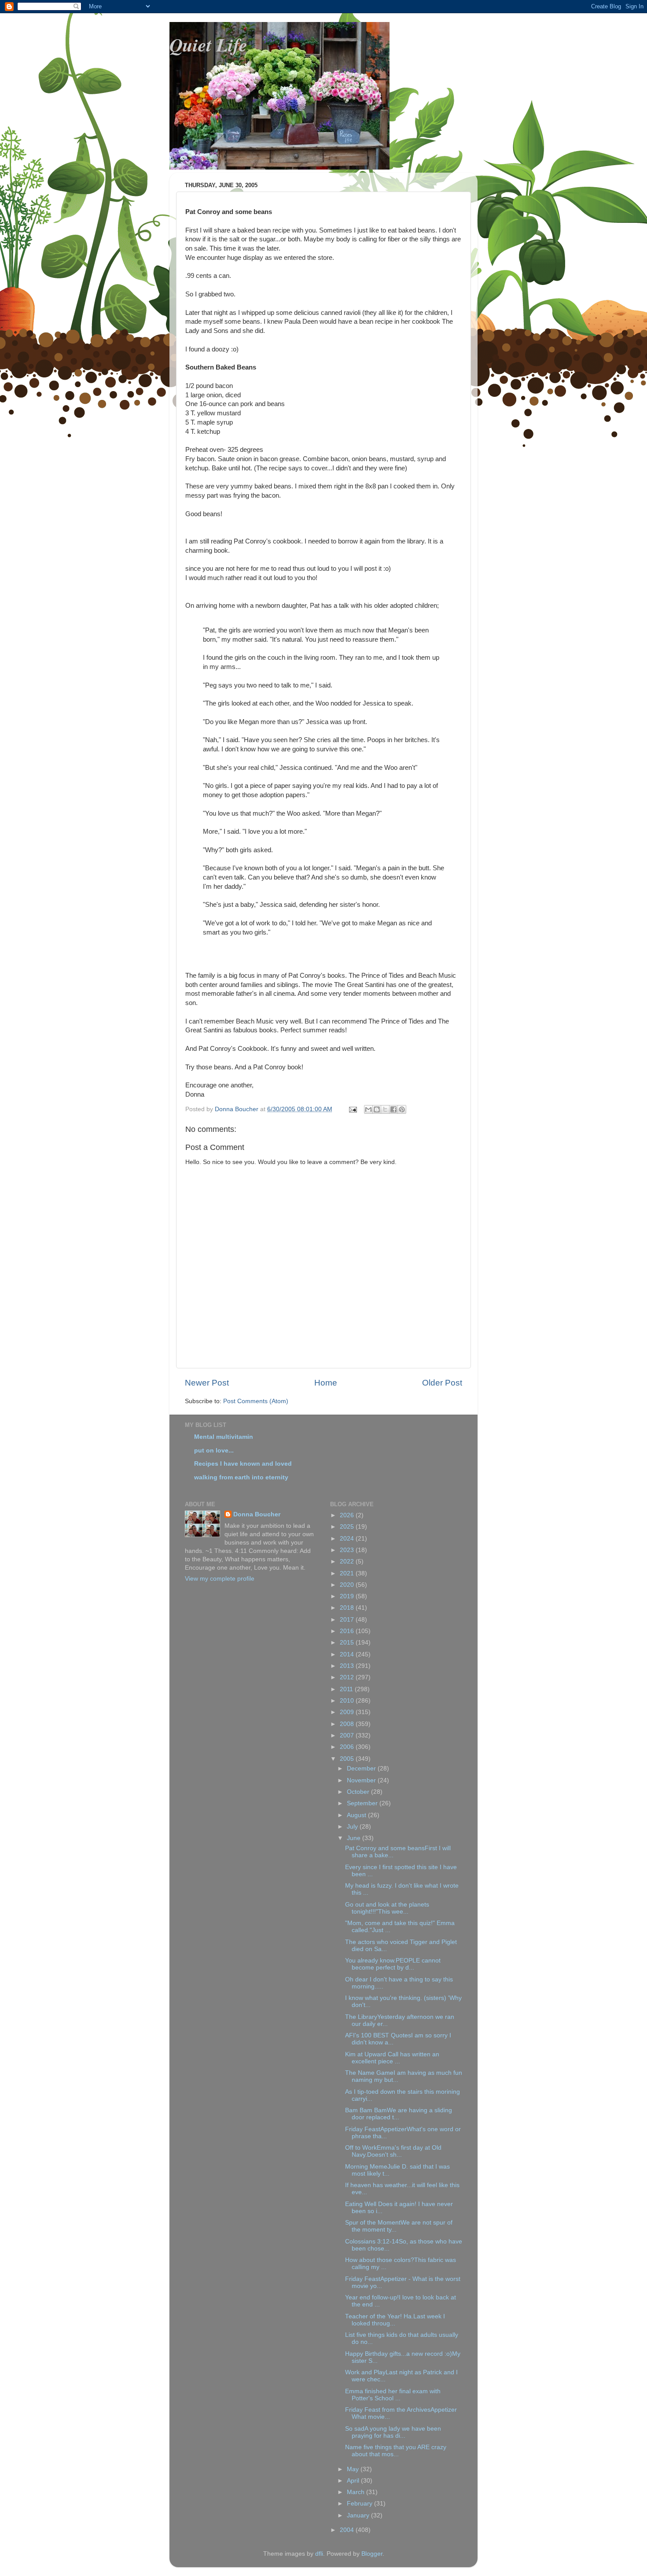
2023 (348, 1550)
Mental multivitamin (224, 1437)
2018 (348, 1608)
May (354, 2469)
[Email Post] (352, 1109)
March (357, 2492)
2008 (348, 1724)
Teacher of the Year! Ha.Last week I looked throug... (395, 2320)
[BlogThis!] (377, 1109)
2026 (348, 1515)
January (359, 2515)
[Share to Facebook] (393, 1109)
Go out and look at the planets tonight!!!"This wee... (387, 1908)
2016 (348, 1631)
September (363, 1803)
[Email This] (368, 1109)
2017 (348, 1620)
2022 (348, 1561)
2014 (348, 1654)
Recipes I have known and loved (243, 1464)
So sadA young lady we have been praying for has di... (393, 2432)
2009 (348, 1712)
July (353, 1827)
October (359, 1792)
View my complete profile (220, 1579)
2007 (348, 1735)
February (360, 2504)
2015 (348, 1643)
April (354, 2481)
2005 (348, 1759)
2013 (348, 1666)
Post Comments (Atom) (256, 1401)
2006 (348, 1747)
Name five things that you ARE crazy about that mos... (396, 2451)
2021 (348, 1573)
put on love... (214, 1451)
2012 (348, 1677)
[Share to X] (385, 1109)
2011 (347, 1689)
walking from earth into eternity (241, 1477)
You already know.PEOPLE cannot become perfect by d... (393, 1964)
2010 (348, 1701)
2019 (348, 1596)
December (362, 1768)
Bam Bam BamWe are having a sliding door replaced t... (399, 2114)
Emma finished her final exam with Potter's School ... (393, 2395)
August (357, 1815)
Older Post (442, 1383)
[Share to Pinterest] (402, 1109)
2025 (348, 1527)
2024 (348, 1539)
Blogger (372, 2554)
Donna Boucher (257, 1514)
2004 (348, 2530)
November (362, 1780)
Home (326, 1383)
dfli (319, 2554)
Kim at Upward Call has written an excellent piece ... (392, 2058)
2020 (348, 1585)
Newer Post (207, 1383)
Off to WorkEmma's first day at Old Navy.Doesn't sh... (393, 2151)
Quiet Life (208, 45)
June (355, 1838)
